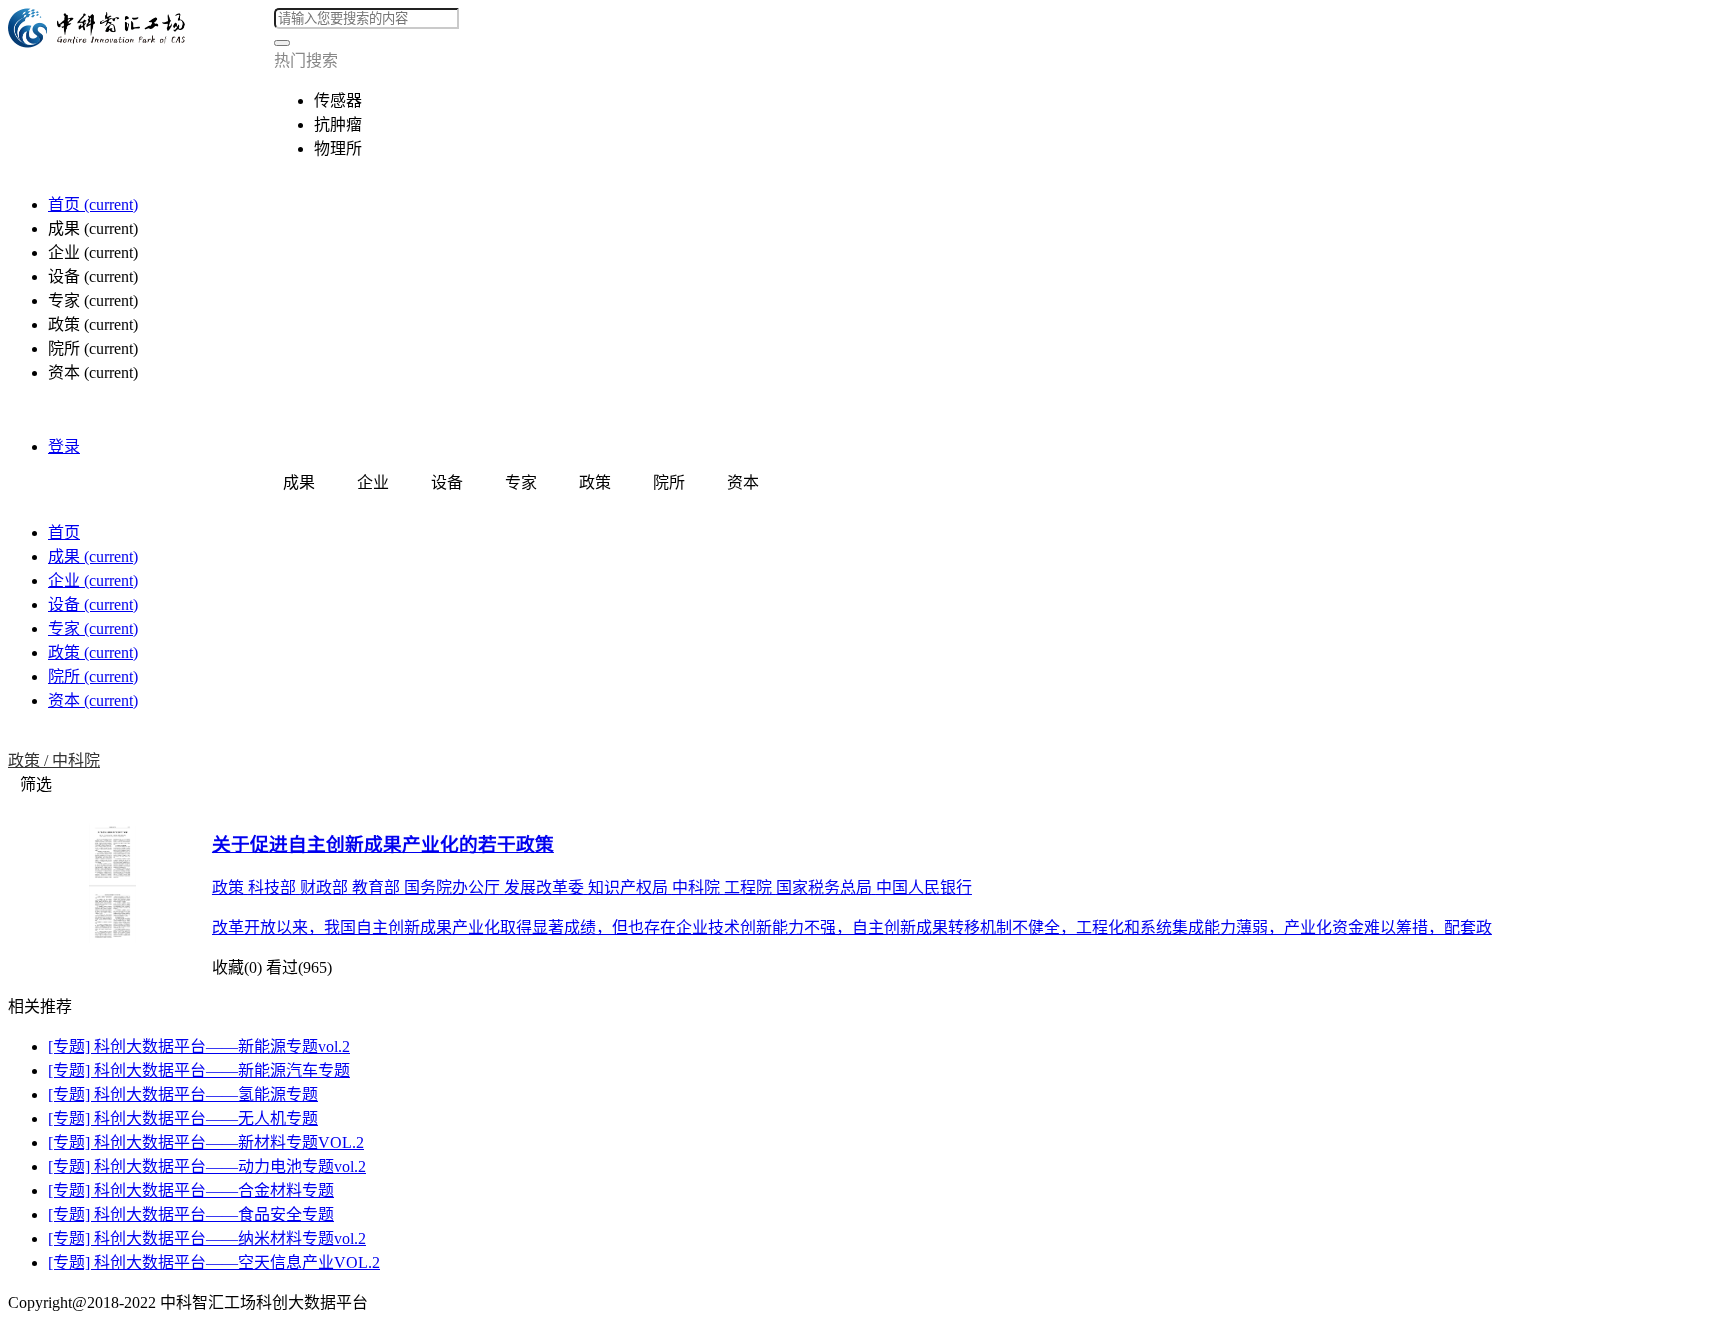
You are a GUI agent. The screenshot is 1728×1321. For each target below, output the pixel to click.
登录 (64, 446)
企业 (93, 580)
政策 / (30, 760)
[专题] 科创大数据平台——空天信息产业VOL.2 (214, 1262)
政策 (93, 652)
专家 (93, 628)
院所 (93, 676)
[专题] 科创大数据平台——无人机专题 (183, 1118)
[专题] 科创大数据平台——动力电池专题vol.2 (207, 1166)
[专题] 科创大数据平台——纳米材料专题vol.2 (207, 1238)
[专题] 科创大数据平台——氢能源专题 (183, 1094)
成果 (93, 556)
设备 (93, 604)
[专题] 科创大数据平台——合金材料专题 (191, 1190)
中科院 (76, 760)
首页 (93, 204)
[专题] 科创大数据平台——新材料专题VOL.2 (206, 1142)
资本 (93, 700)
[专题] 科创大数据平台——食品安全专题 (191, 1214)
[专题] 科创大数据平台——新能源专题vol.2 (199, 1046)
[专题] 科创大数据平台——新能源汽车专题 (199, 1070)
